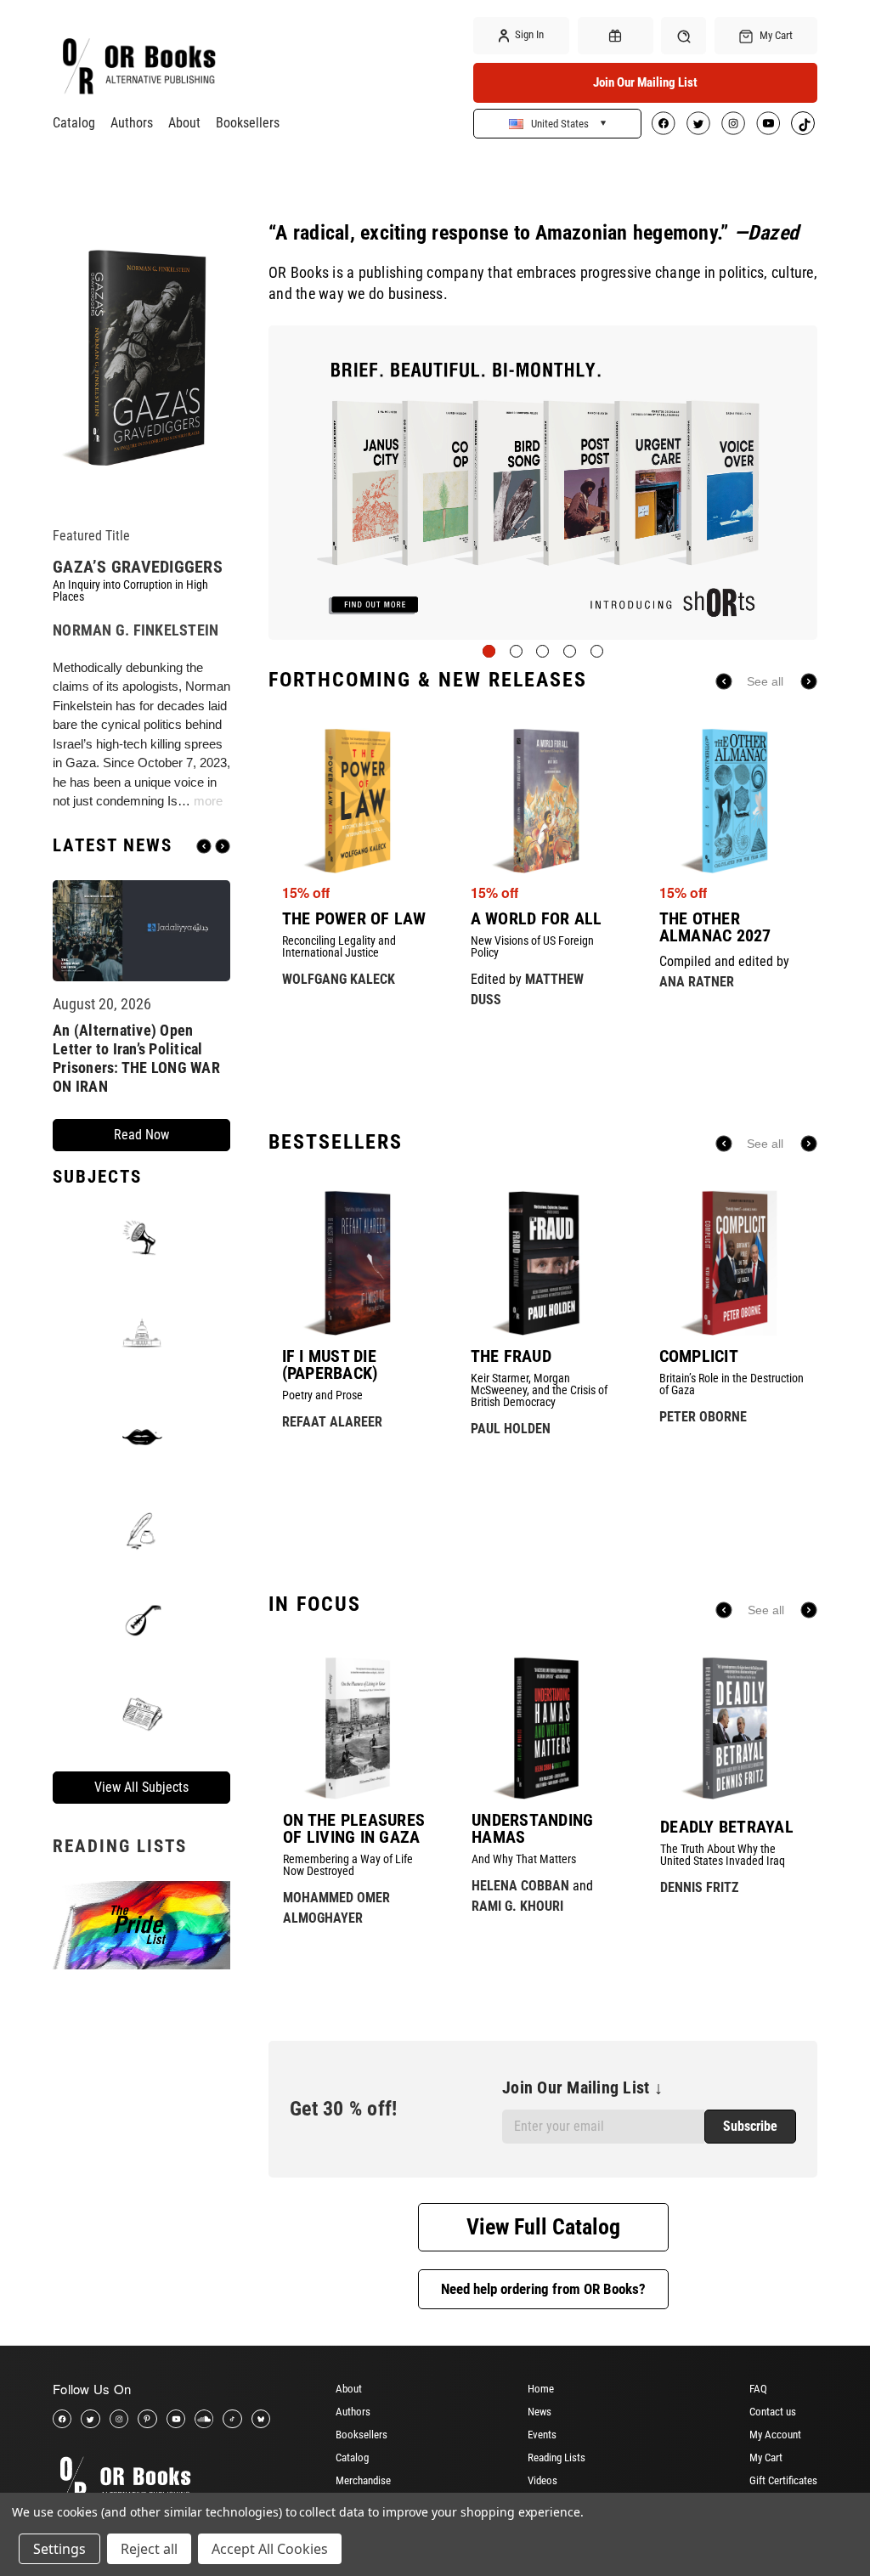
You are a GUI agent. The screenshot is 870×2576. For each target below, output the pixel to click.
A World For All (537, 918)
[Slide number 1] (543, 482)
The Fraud (511, 1356)
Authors (132, 123)
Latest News (113, 846)
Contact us (773, 2412)
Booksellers (248, 123)
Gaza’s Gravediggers (138, 567)
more (208, 801)
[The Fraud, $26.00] (543, 1263)
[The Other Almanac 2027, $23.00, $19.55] (732, 801)
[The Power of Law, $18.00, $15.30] (355, 801)
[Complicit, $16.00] (732, 1263)
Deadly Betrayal (727, 1827)
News (540, 2412)
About (184, 123)
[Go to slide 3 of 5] (542, 651)
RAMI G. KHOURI (517, 1906)
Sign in (528, 34)
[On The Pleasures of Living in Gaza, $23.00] (354, 1728)
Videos (542, 2480)
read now (141, 1135)
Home (541, 2389)
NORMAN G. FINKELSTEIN (136, 630)
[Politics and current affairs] (141, 1332)
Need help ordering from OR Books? (543, 2289)
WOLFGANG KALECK (339, 979)
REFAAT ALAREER (332, 1422)
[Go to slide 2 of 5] (516, 651)
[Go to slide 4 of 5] (570, 651)
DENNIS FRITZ (699, 1887)
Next (223, 846)
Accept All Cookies (270, 2549)
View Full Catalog (543, 2227)
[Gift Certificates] (616, 36)
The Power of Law (354, 918)
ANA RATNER (697, 982)
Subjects (97, 1177)
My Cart (766, 2457)
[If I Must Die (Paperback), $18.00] (355, 1263)
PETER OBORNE (703, 1417)
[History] (141, 1532)
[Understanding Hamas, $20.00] (543, 1728)
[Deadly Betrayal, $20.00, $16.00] (732, 1728)
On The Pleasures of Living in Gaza (354, 1828)
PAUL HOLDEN (511, 1429)
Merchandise (363, 2480)
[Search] (684, 35)
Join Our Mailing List (645, 82)
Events (542, 2435)
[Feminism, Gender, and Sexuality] (141, 1437)
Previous (204, 846)
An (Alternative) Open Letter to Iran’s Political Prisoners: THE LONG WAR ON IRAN (136, 1058)
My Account (775, 2435)
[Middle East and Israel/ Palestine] (141, 1618)
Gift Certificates (783, 2480)
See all (765, 681)
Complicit (699, 1356)
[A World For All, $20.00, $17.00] (543, 801)
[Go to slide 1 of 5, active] (489, 651)
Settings (59, 2549)
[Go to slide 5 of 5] (597, 651)
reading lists (120, 1846)
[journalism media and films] (141, 1713)
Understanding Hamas (532, 1828)
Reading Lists (556, 2457)
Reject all (149, 2549)
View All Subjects (141, 1787)
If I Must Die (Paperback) (330, 1364)
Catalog (74, 123)
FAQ (758, 2389)
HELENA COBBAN (520, 1886)
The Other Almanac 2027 (715, 927)
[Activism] (141, 1237)
